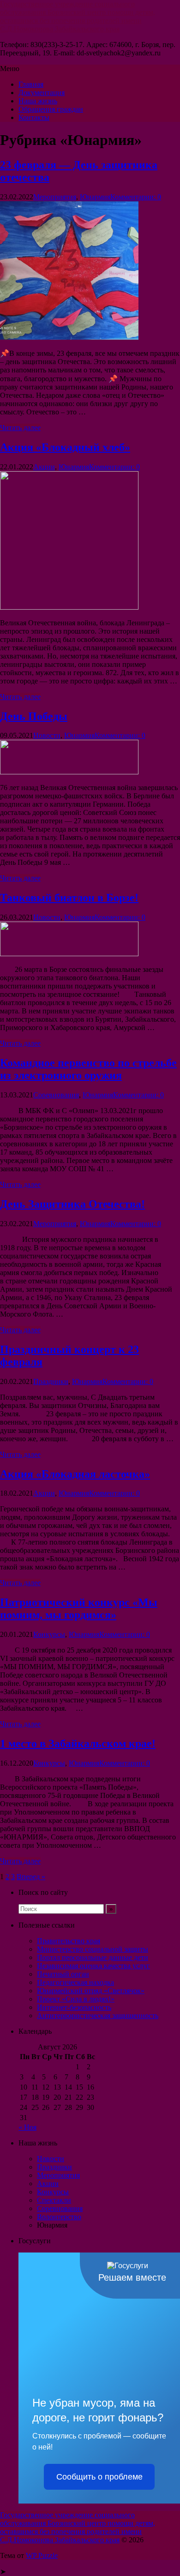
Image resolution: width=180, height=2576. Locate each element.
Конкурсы (49, 1634)
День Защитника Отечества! (72, 1204)
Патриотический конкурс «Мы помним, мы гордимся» (79, 1609)
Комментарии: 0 (136, 197)
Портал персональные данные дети (93, 1957)
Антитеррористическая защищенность (98, 2016)
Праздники (51, 1381)
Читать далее (20, 428)
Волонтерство (59, 2217)
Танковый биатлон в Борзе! (69, 898)
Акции (44, 467)
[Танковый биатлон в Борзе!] (69, 954)
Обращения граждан (51, 109)
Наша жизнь (38, 101)
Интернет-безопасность (74, 2007)
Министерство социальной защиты (93, 1949)
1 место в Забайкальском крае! (78, 1743)
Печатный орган (63, 1974)
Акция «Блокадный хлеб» (65, 447)
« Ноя (27, 2127)
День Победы (34, 716)
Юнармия (95, 197)
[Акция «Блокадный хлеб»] (69, 607)
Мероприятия (55, 197)
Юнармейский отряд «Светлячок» (91, 1991)
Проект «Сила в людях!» (76, 1999)
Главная (31, 84)
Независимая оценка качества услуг (93, 1966)
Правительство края (69, 1941)
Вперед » (31, 1877)
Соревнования (56, 1095)
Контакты (34, 117)
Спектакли (54, 2200)
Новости (47, 735)
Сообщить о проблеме (99, 2477)
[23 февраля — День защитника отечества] (69, 337)
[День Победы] (69, 772)
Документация (42, 93)
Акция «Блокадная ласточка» (75, 1474)
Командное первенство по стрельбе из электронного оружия (88, 1069)
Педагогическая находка (75, 1982)
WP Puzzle (42, 2555)
